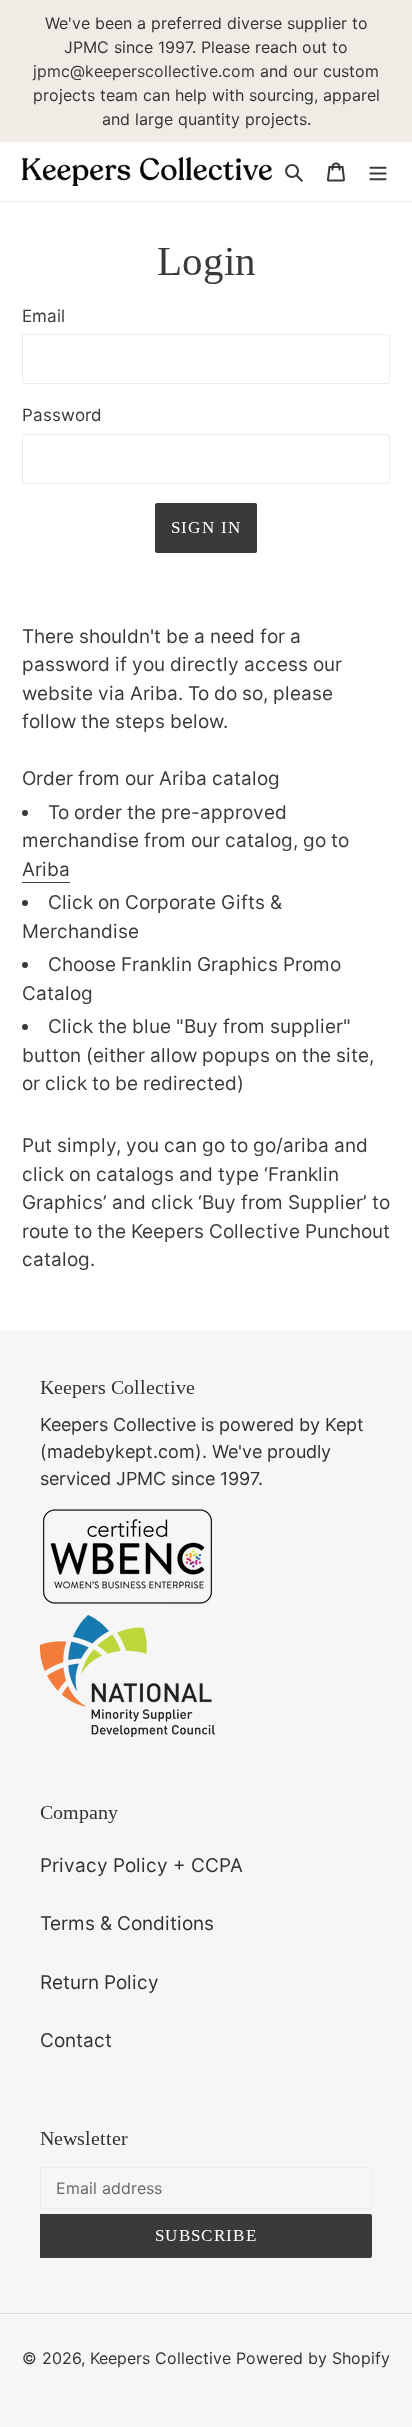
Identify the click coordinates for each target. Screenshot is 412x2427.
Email (43, 316)
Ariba (46, 869)
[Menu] (378, 171)
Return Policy (99, 1982)
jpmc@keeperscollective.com (144, 71)
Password (62, 415)
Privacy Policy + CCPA (141, 1865)
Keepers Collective (160, 2358)
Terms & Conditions (127, 1923)
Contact (76, 2040)
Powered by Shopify (313, 2358)
